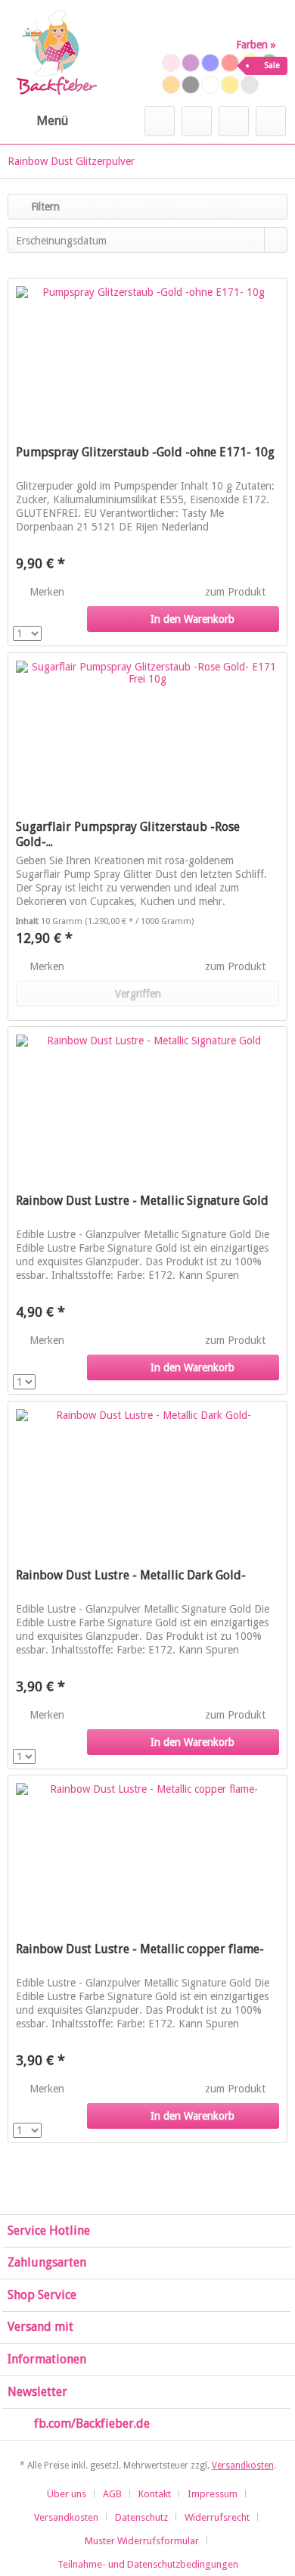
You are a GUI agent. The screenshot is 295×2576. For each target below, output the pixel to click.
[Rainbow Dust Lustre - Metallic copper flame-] (147, 1851)
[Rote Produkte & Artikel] (230, 63)
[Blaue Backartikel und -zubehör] (210, 63)
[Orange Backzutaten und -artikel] (171, 85)
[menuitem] (38, 121)
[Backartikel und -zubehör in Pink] (171, 63)
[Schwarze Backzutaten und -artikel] (191, 85)
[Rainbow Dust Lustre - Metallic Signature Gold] (147, 1103)
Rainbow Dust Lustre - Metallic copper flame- (140, 1949)
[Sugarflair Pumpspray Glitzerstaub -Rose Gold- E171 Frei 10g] (147, 729)
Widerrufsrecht (217, 2517)
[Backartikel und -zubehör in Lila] (191, 63)
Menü (52, 120)
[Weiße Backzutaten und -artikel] (210, 85)
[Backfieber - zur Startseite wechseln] (56, 53)
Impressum (213, 2494)
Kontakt (155, 2494)
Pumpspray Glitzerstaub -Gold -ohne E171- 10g (145, 452)
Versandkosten (243, 2466)
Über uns (67, 2494)
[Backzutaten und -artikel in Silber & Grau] (250, 85)
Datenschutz (141, 2517)
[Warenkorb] (271, 121)
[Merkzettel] (197, 121)
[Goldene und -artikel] (230, 85)
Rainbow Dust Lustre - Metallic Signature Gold (142, 1201)
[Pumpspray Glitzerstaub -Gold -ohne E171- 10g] (147, 354)
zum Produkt (237, 592)
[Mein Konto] (234, 121)
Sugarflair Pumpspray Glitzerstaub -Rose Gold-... (128, 834)
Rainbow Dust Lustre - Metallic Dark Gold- (131, 1575)
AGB (112, 2494)
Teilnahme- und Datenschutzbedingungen (148, 2564)
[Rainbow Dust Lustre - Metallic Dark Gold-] (147, 1477)
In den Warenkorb (193, 619)
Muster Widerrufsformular (142, 2541)
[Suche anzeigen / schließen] (160, 121)
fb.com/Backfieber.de (92, 2424)
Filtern (44, 207)
